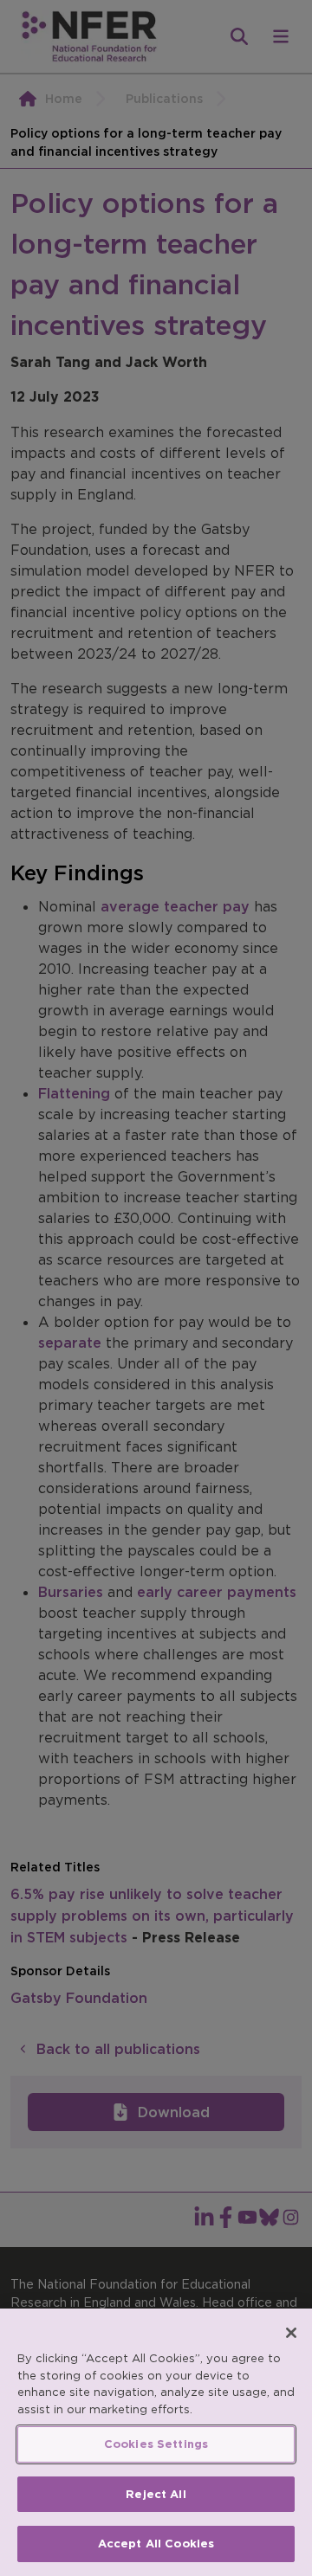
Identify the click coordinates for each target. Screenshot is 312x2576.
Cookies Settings (156, 2444)
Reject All (156, 2494)
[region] (156, 2442)
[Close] (291, 2333)
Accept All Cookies (156, 2544)
